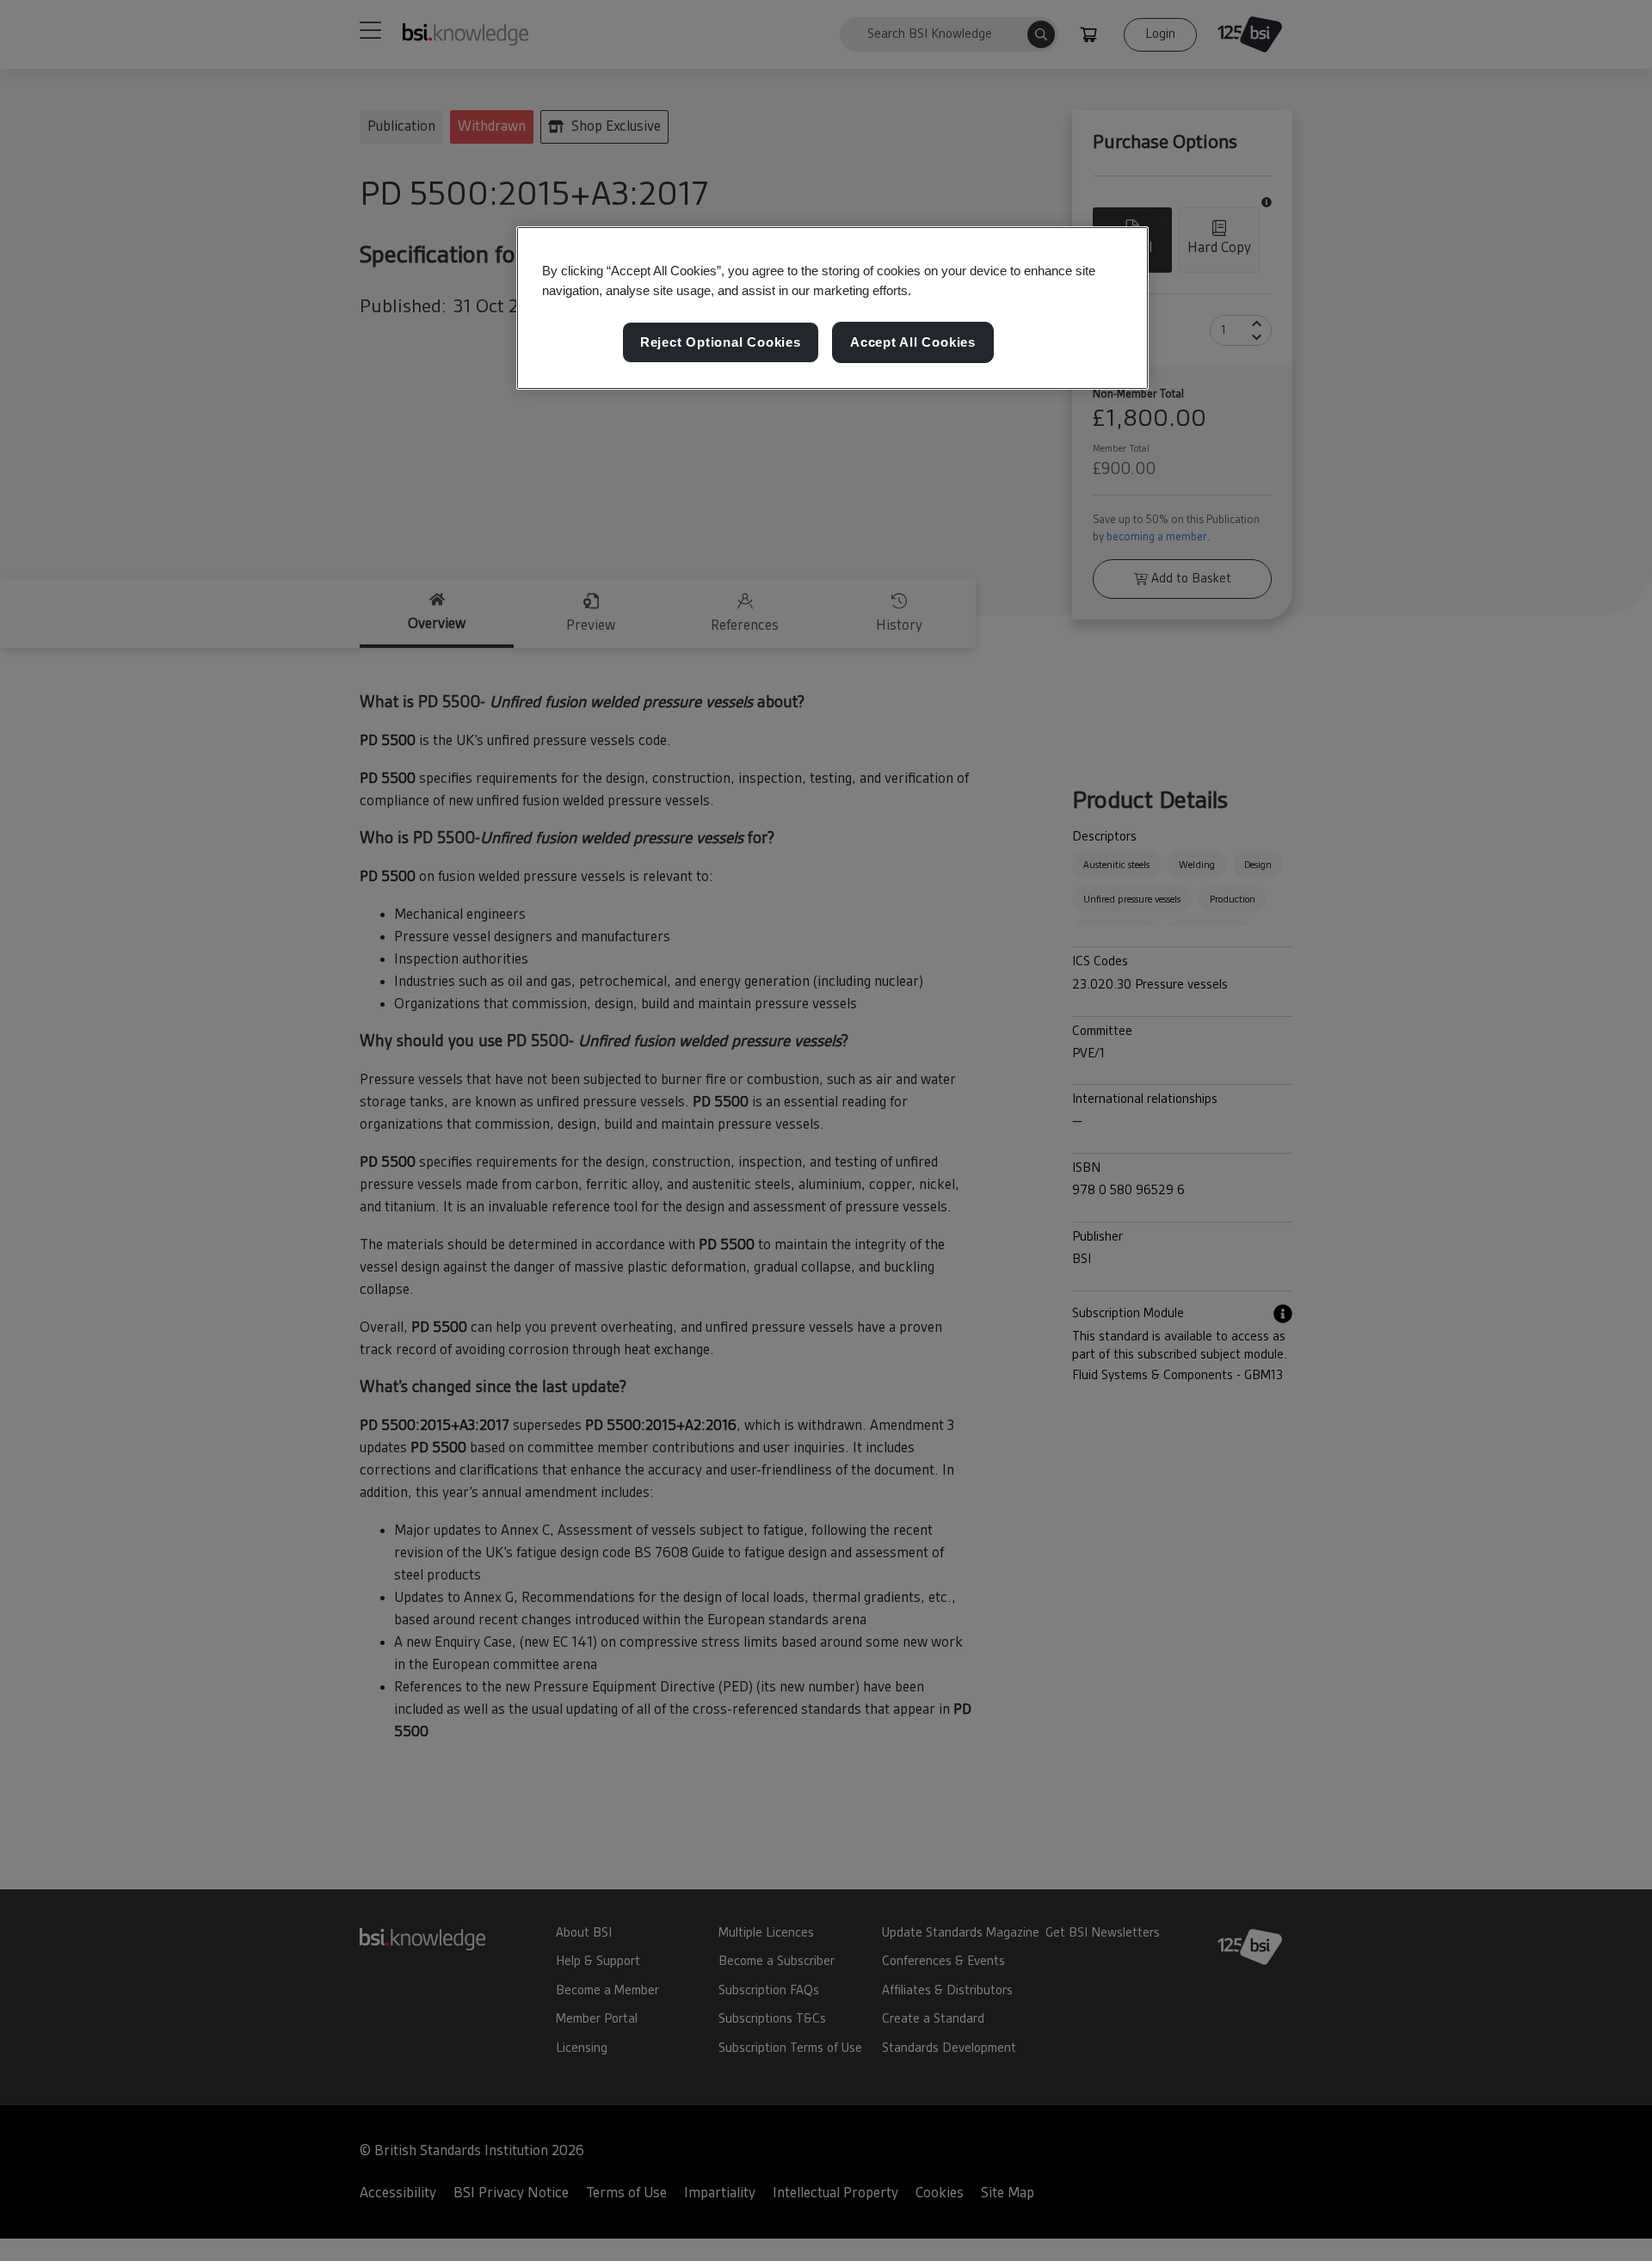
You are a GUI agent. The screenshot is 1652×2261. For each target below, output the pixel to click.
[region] (832, 308)
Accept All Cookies (913, 342)
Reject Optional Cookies (721, 342)
